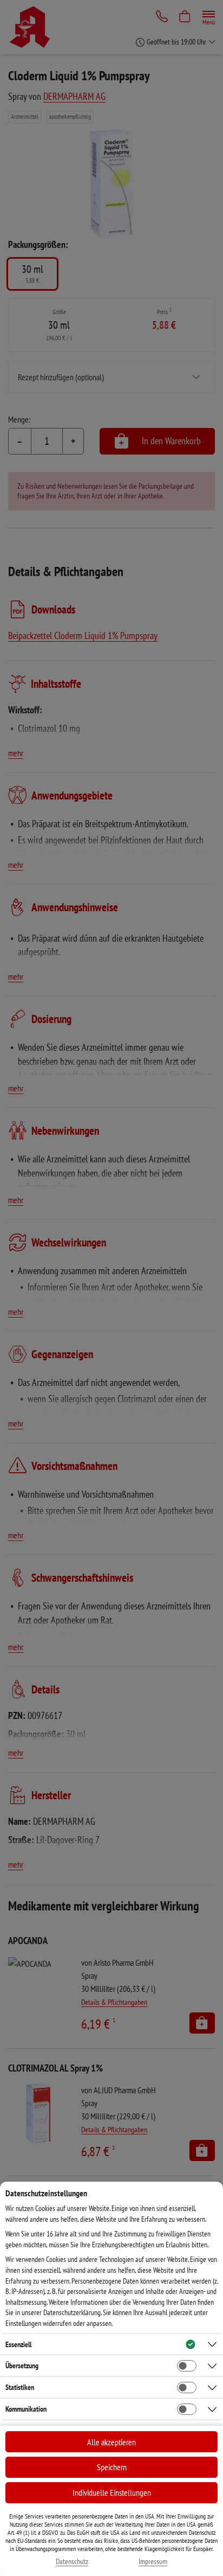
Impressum (153, 2562)
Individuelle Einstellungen (112, 2492)
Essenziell (18, 2344)
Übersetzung (22, 2366)
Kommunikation (26, 2409)
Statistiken (20, 2387)
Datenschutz (72, 2562)
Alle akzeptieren (111, 2442)
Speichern (112, 2467)
